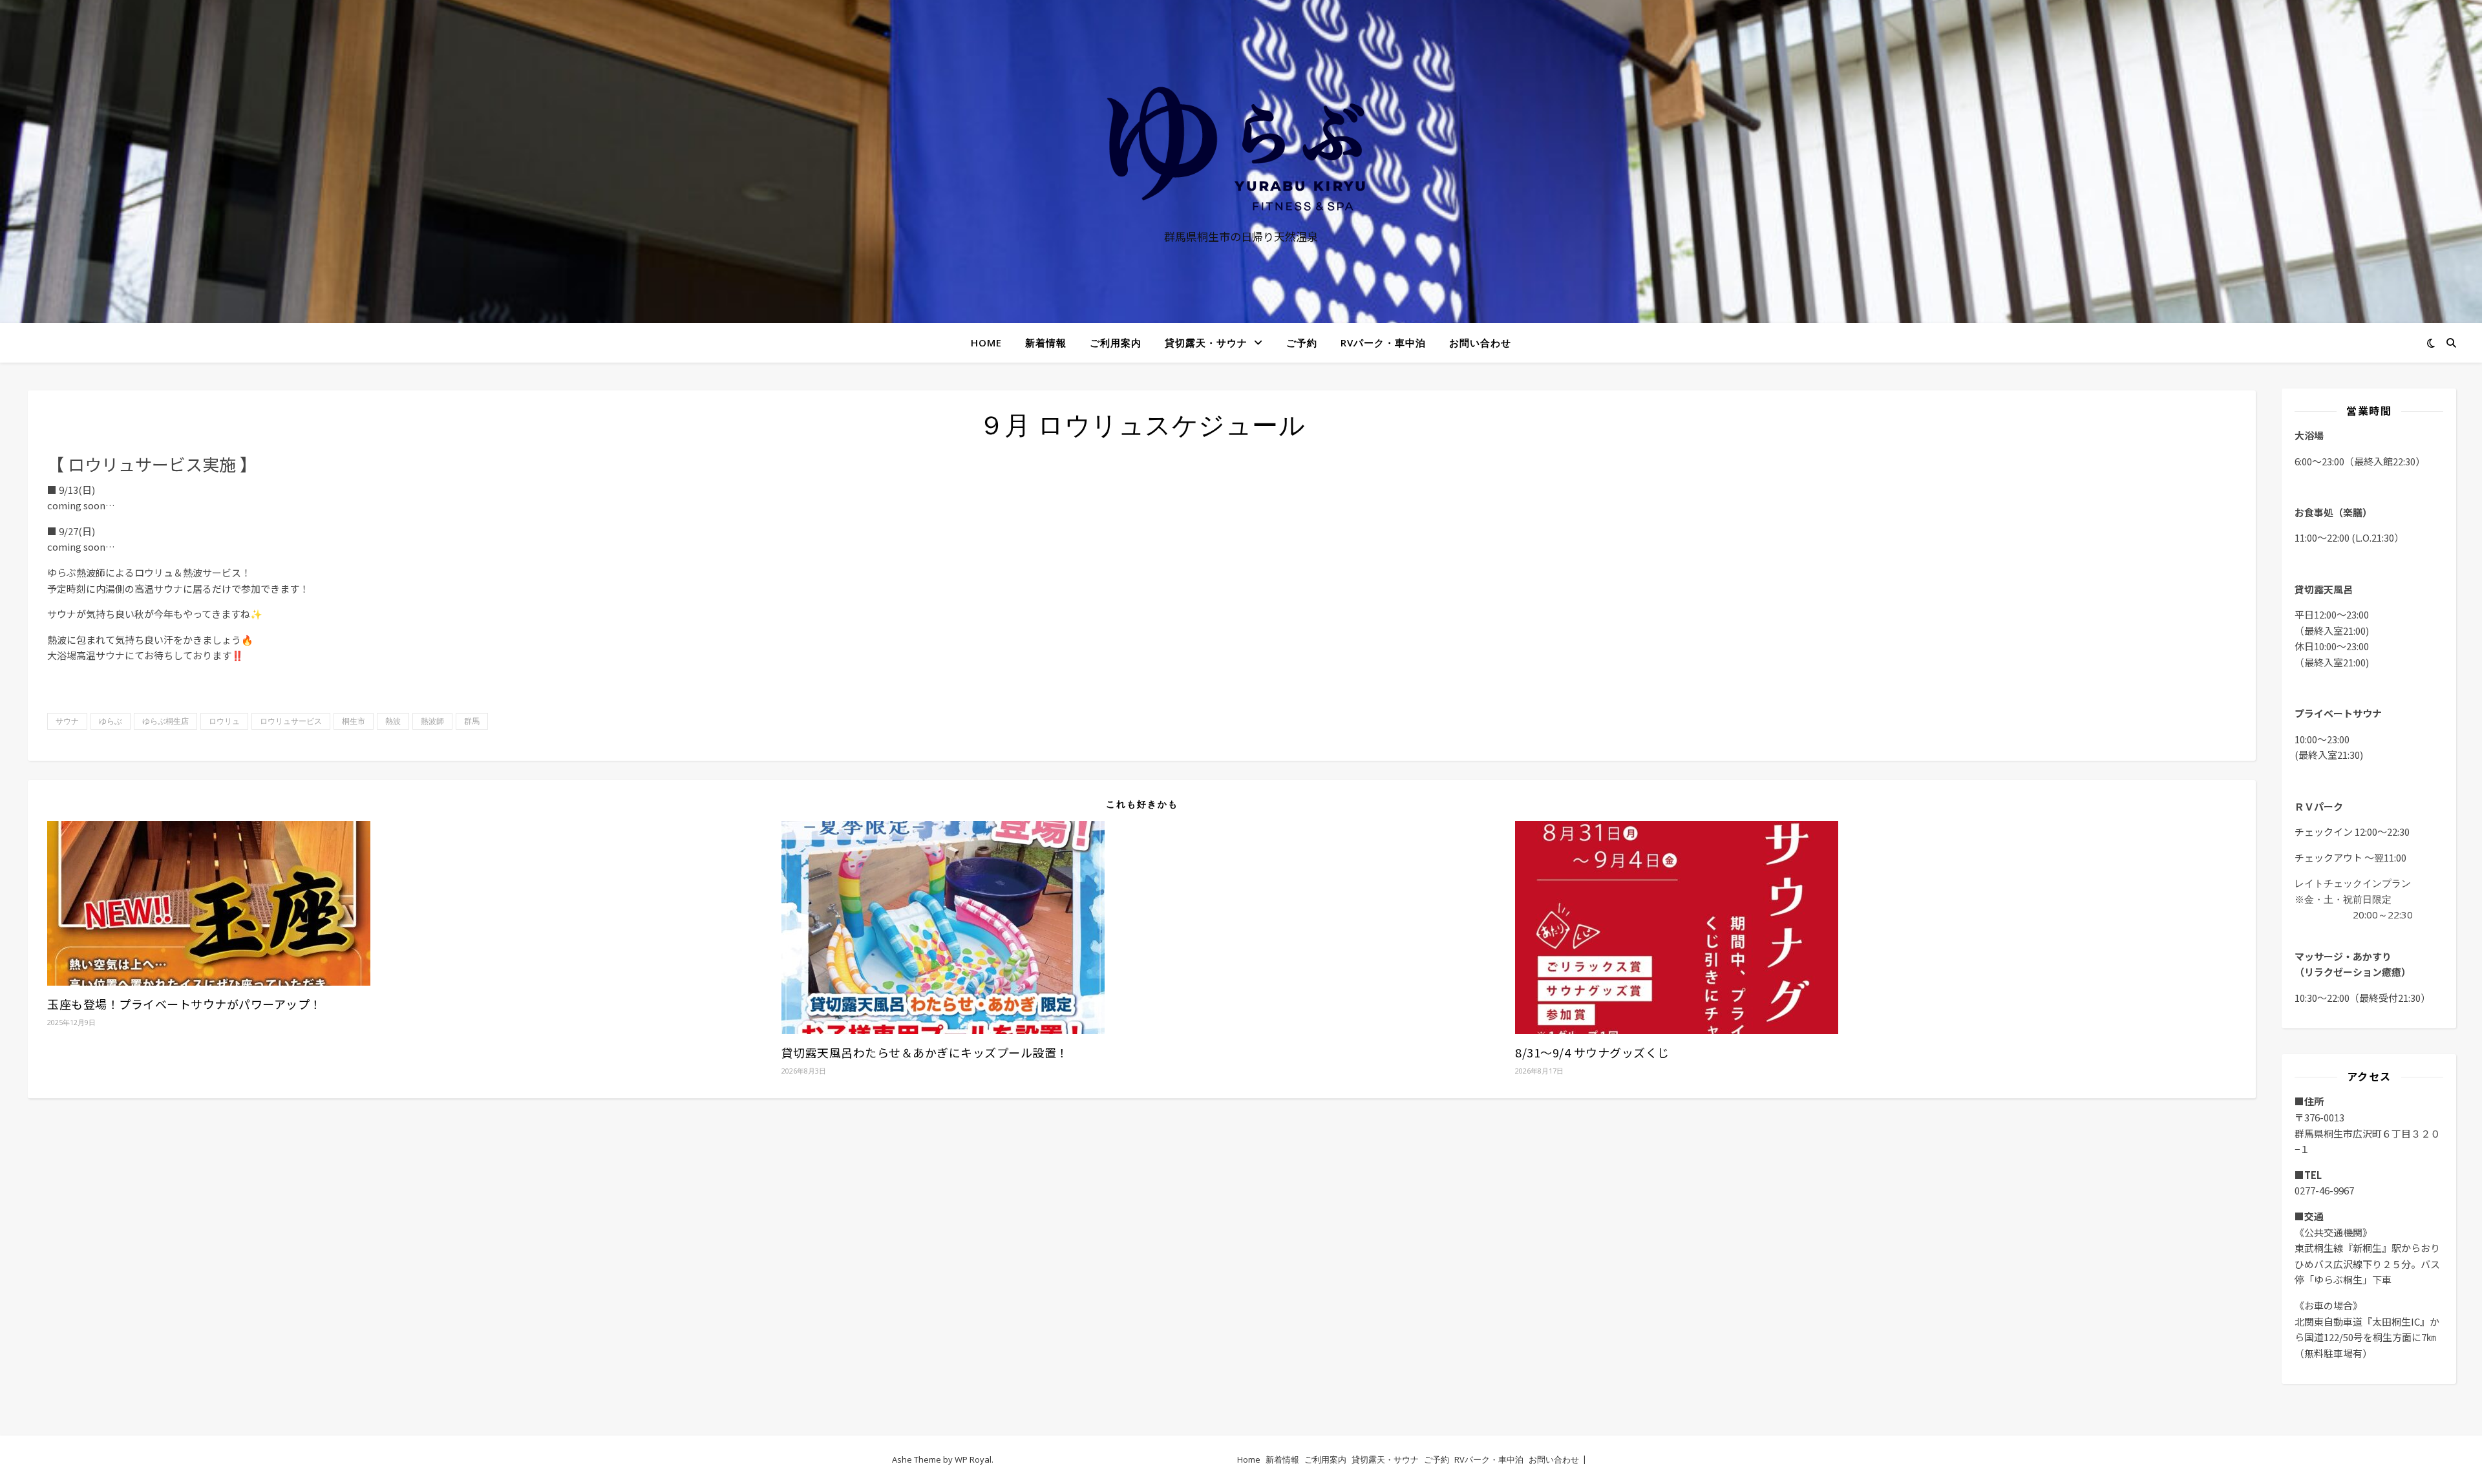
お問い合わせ (1480, 343)
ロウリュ (224, 721)
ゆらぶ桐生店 (165, 721)
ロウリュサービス (291, 721)
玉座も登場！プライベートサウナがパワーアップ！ (185, 1004)
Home (986, 343)
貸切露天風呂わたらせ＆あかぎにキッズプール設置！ (925, 1052)
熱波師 (432, 721)
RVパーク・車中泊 (1383, 343)
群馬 (472, 721)
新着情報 (1046, 343)
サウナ (67, 721)
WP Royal (973, 1459)
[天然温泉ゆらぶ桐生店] (1241, 149)
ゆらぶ (111, 721)
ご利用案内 (1116, 343)
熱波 (393, 721)
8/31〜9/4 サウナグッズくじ (1592, 1052)
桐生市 (354, 721)
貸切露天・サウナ (1206, 343)
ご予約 (1302, 343)
